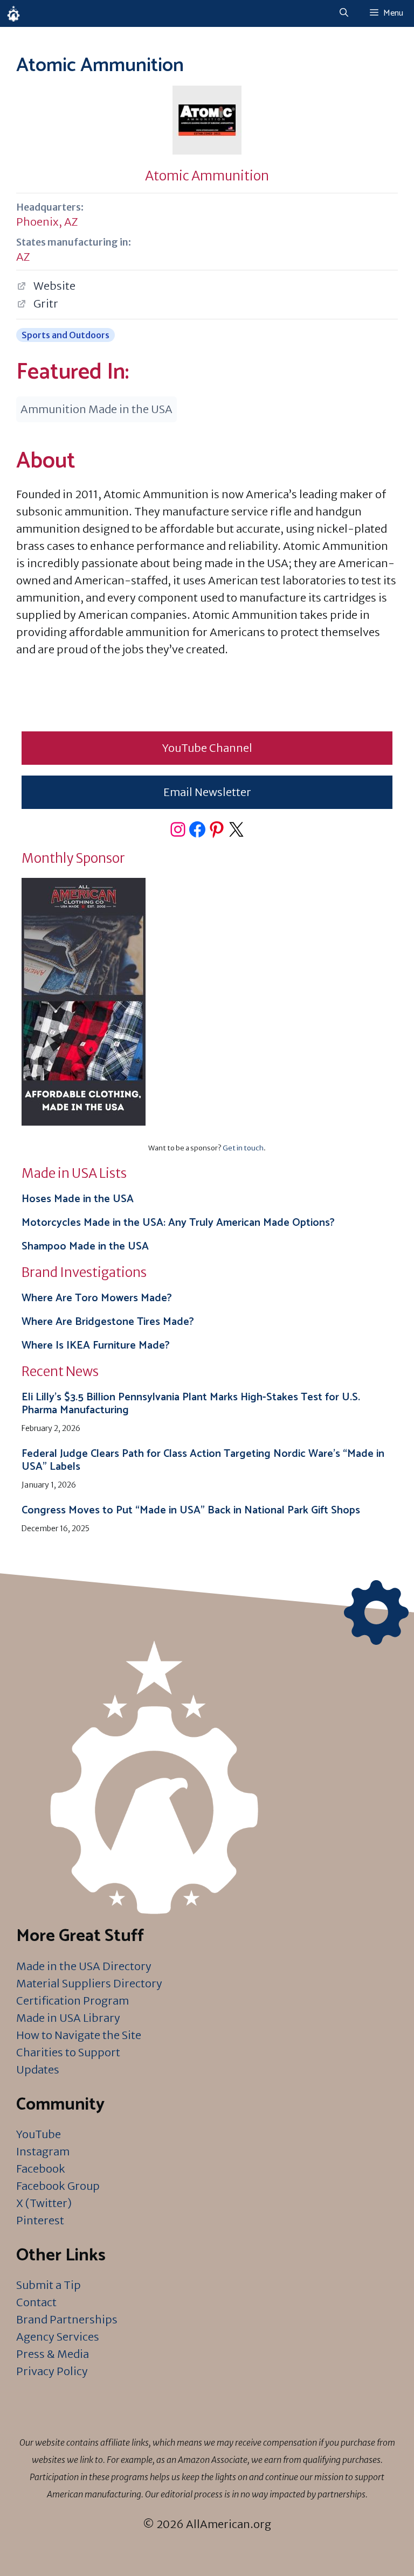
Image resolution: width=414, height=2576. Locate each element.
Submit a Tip (49, 2285)
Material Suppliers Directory (89, 1983)
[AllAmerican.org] (13, 13)
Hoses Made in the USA (78, 1199)
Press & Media (53, 2354)
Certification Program (73, 2001)
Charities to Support (68, 2052)
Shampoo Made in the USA (85, 1247)
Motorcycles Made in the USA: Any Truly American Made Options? (178, 1223)
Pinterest (40, 2220)
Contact (36, 2302)
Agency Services (58, 2337)
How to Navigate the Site (79, 2035)
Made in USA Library (68, 2018)
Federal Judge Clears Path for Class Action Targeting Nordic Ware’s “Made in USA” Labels (203, 1460)
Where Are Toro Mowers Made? (97, 1298)
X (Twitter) (44, 2203)
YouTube (39, 2134)
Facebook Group (58, 2186)
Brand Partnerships (67, 2319)
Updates (38, 2069)
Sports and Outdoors (65, 335)
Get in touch (243, 1148)
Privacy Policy (52, 2371)
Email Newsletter (207, 792)
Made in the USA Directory (84, 1966)
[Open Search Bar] (344, 13)
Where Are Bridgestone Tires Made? (108, 1322)
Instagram (43, 2151)
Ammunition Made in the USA (96, 409)
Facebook (41, 2169)
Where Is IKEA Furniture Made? (96, 1346)
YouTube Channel (207, 748)
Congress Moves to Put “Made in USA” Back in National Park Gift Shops (191, 1510)
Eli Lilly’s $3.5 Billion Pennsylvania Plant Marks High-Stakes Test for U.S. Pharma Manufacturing (191, 1404)
